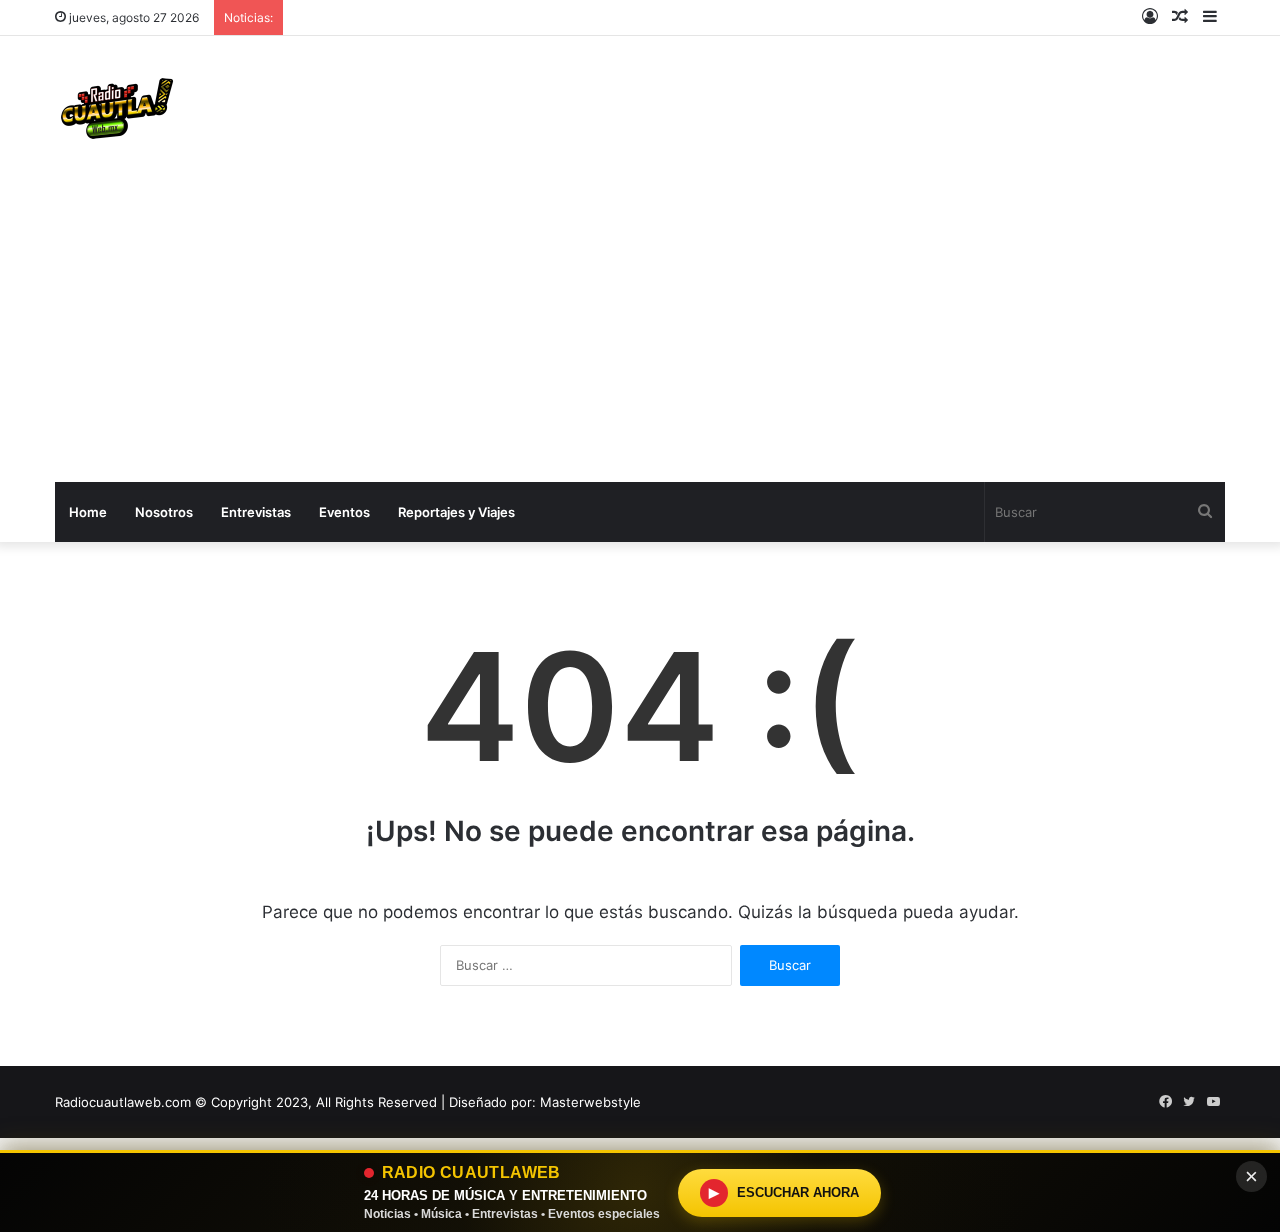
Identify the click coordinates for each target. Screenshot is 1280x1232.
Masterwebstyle (590, 1102)
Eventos (344, 512)
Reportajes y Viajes (456, 512)
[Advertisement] (640, 332)
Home (88, 512)
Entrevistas (256, 512)
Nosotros (164, 512)
